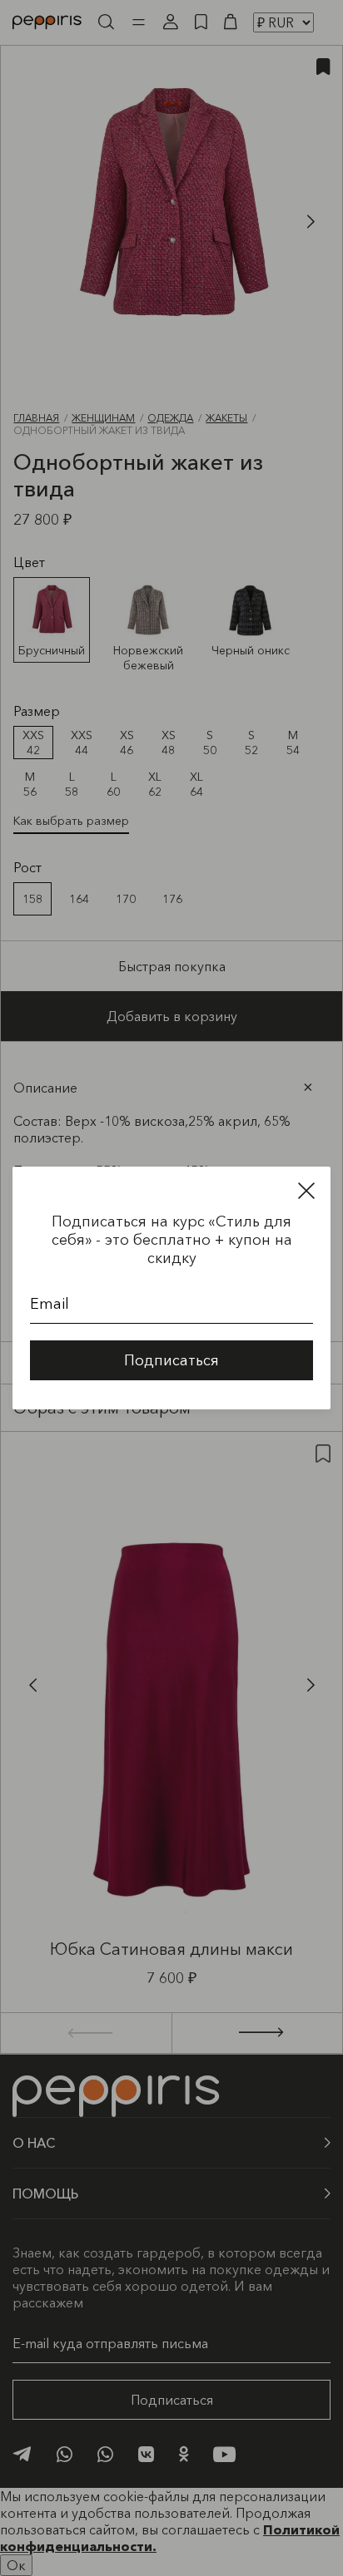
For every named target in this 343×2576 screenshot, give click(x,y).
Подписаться (171, 1360)
